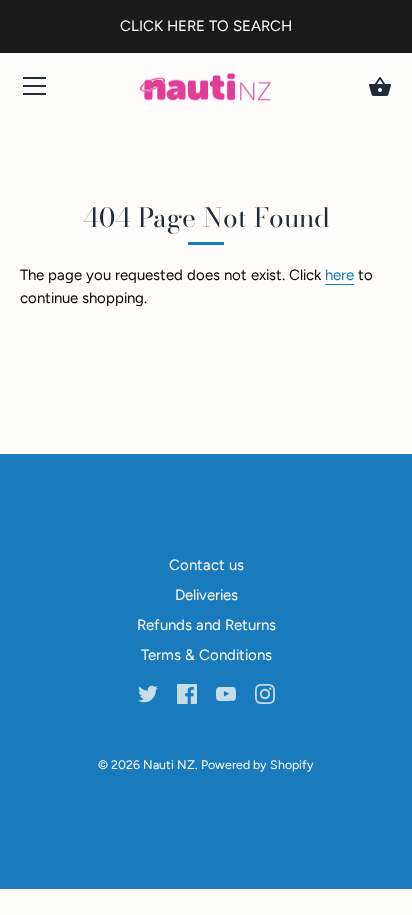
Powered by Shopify (257, 764)
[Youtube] (226, 693)
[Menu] (35, 90)
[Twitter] (148, 693)
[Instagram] (265, 693)
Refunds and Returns (206, 625)
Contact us (206, 565)
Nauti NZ (169, 764)
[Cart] (380, 87)
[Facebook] (187, 693)
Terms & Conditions (206, 655)
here (339, 275)
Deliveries (206, 595)
